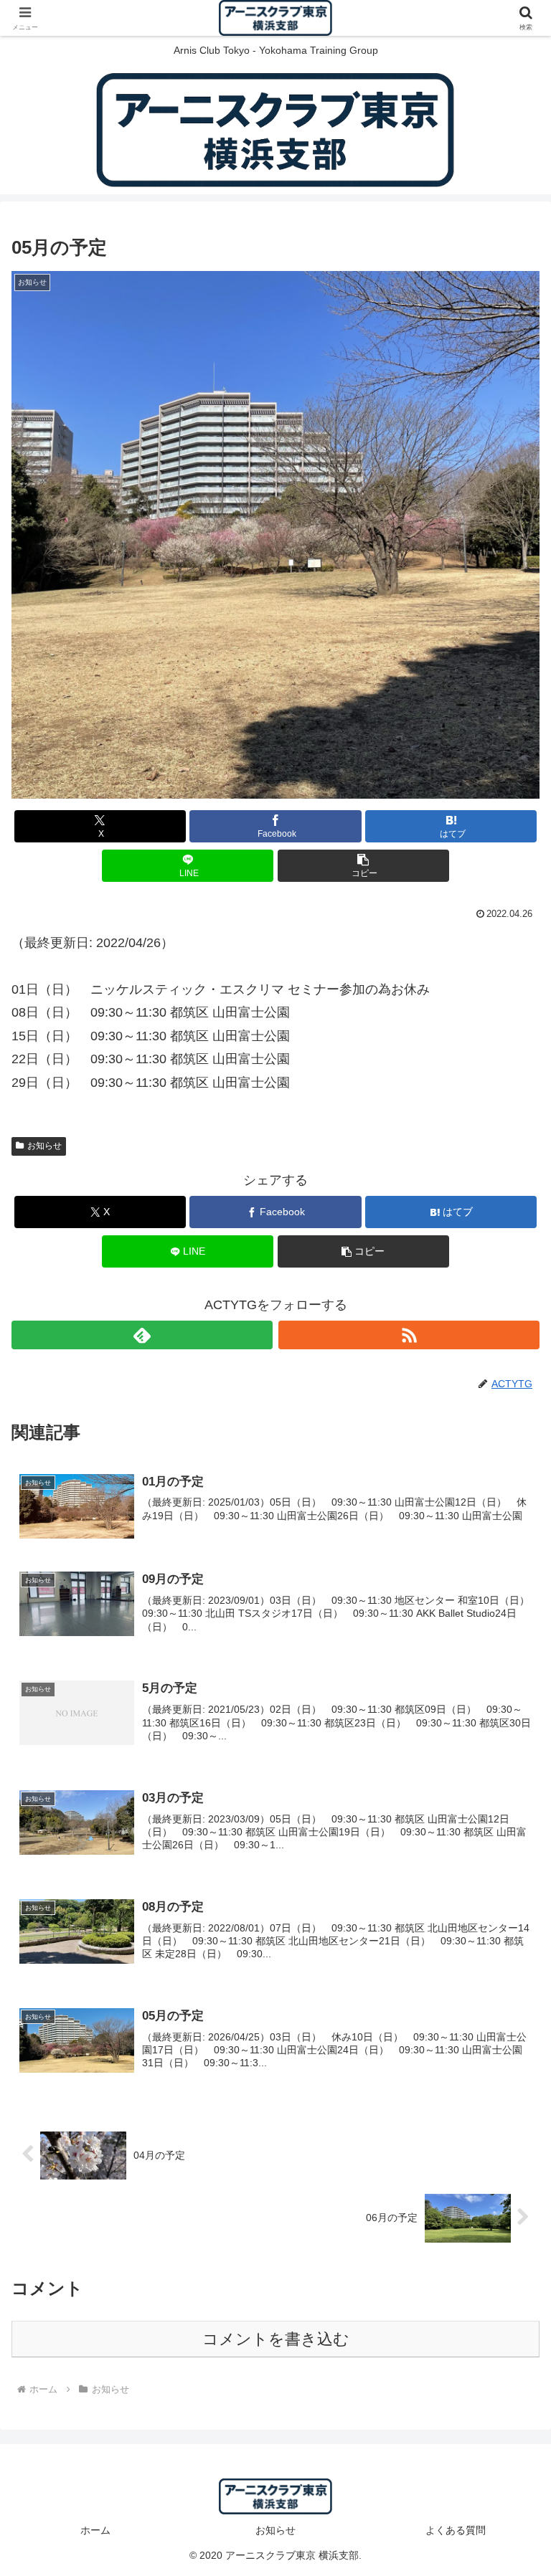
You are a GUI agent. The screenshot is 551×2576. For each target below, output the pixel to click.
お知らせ (44, 1146)
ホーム (95, 2530)
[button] (363, 866)
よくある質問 (456, 2530)
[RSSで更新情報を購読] (409, 1335)
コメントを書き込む (276, 2339)
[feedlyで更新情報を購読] (142, 1335)
